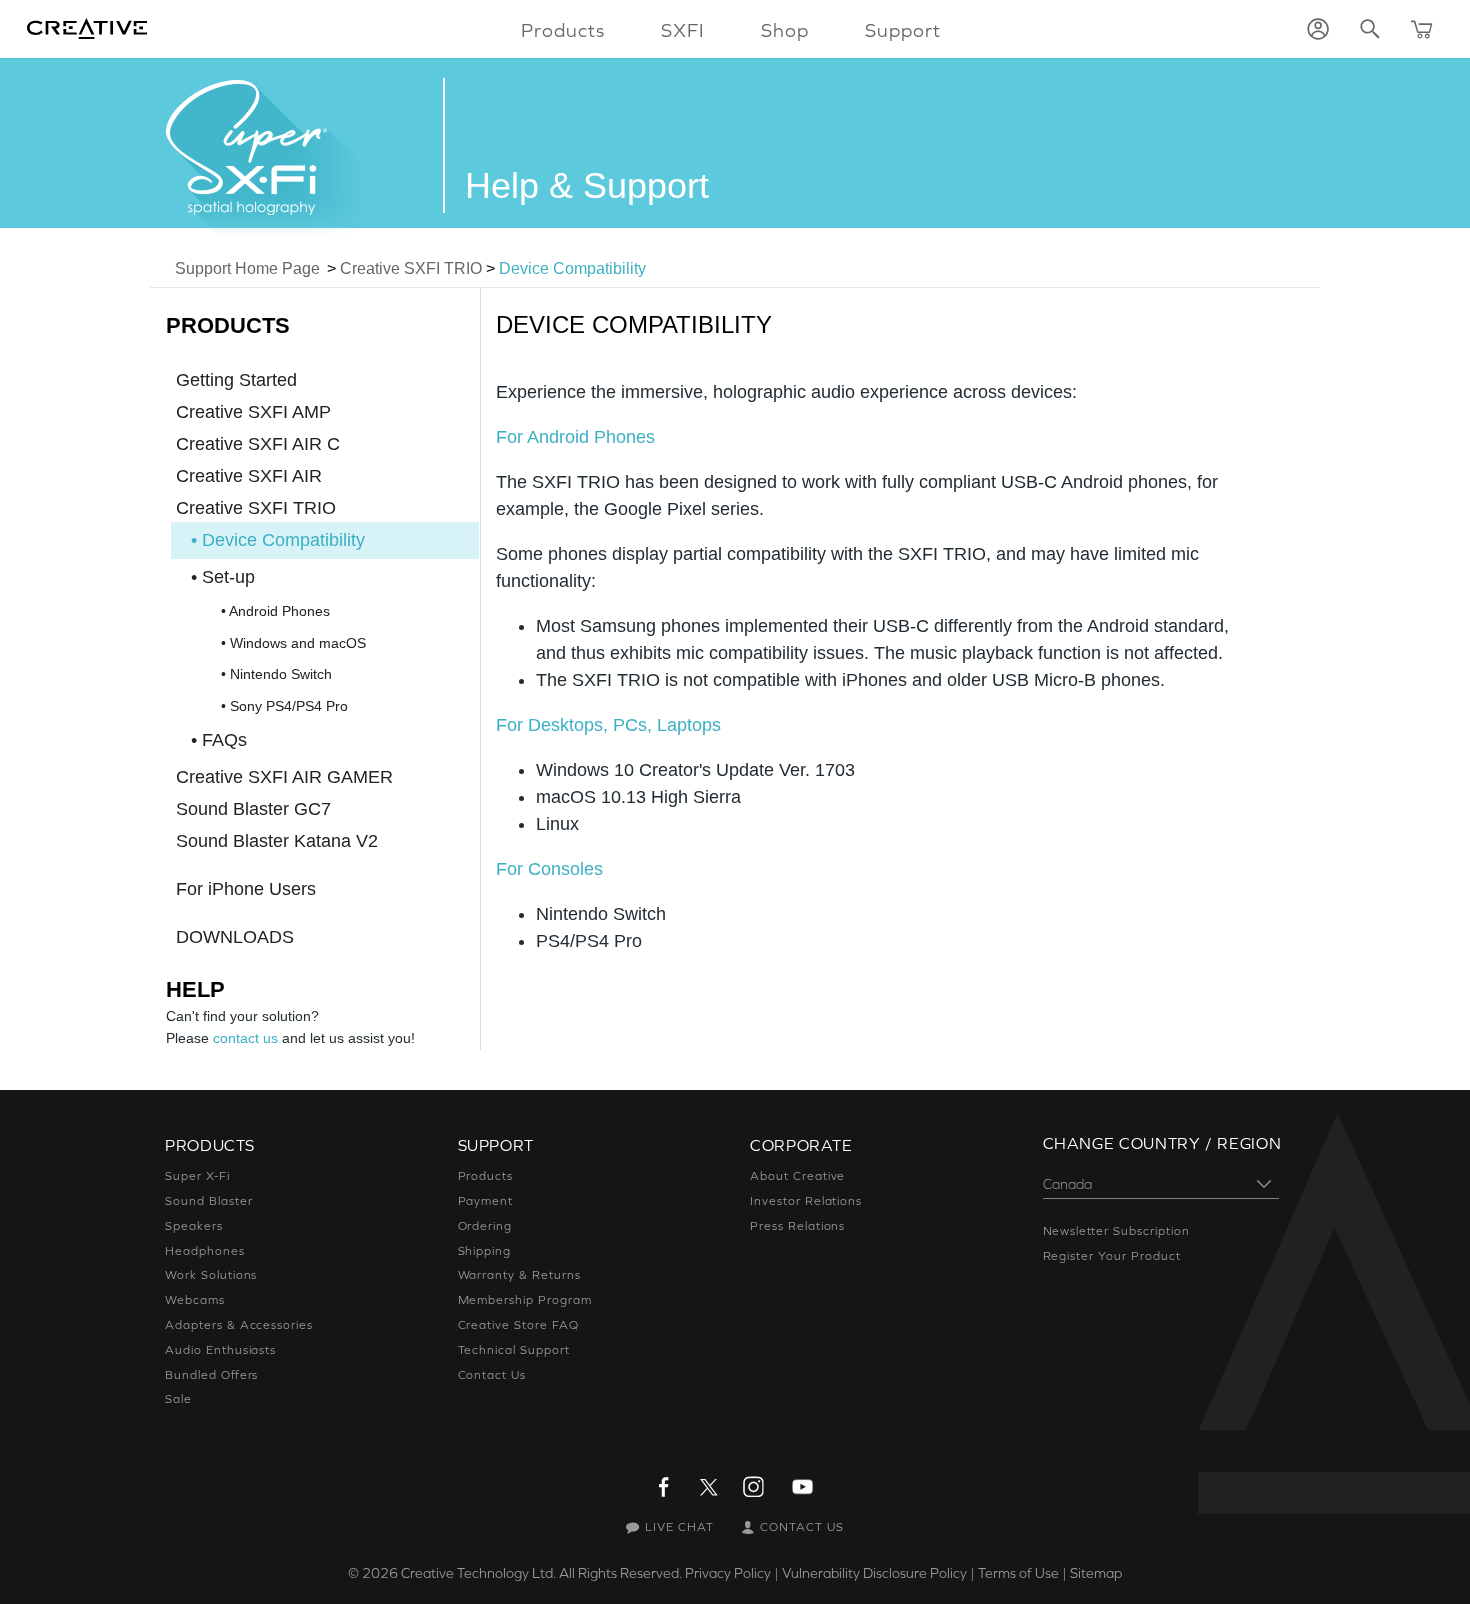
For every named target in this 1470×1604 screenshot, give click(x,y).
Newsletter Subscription (1116, 1231)
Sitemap (1096, 1573)
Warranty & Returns (519, 1275)
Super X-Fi (197, 1176)
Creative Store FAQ (518, 1325)
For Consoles (549, 869)
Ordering (485, 1226)
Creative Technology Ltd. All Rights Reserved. (541, 1573)
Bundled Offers (211, 1375)
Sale (178, 1399)
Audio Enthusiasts (220, 1350)
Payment (486, 1201)
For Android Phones (575, 437)
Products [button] (563, 30)
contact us (245, 1038)
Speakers (194, 1226)
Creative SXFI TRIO (411, 268)
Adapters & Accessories (239, 1325)
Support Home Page (247, 268)
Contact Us (492, 1375)
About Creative (797, 1176)
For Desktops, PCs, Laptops (608, 725)
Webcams (195, 1300)
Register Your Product (1112, 1256)
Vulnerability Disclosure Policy (874, 1573)
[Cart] (1422, 29)
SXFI (683, 30)
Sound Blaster (208, 1201)
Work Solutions (211, 1275)
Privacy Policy (728, 1573)
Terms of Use (1018, 1573)
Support (903, 30)
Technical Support (514, 1350)
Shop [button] (785, 30)
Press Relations (797, 1226)
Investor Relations (806, 1201)
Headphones (205, 1251)
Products (486, 1176)
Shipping (485, 1251)
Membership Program (525, 1300)
